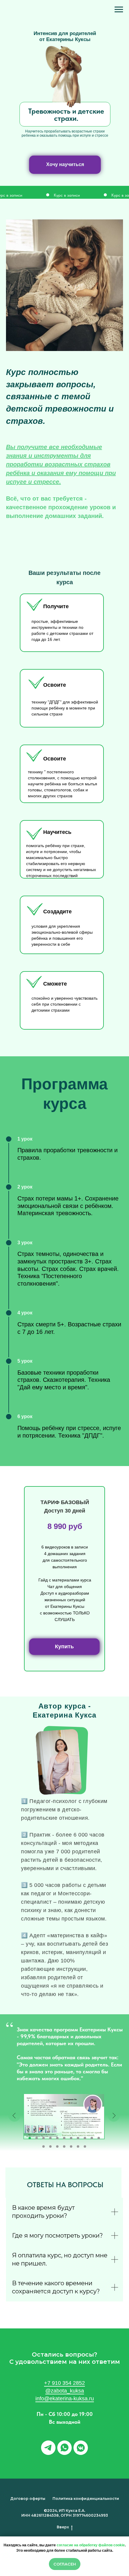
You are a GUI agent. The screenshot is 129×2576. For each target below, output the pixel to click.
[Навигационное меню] (119, 10)
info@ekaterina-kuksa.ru (65, 2399)
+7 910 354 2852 (64, 2383)
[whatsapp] (64, 2448)
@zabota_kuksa (65, 2391)
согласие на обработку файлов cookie (91, 2545)
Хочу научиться (65, 164)
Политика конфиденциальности (86, 2499)
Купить (64, 1646)
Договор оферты (28, 2499)
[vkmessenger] (81, 2448)
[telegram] (48, 2448)
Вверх (63, 2527)
